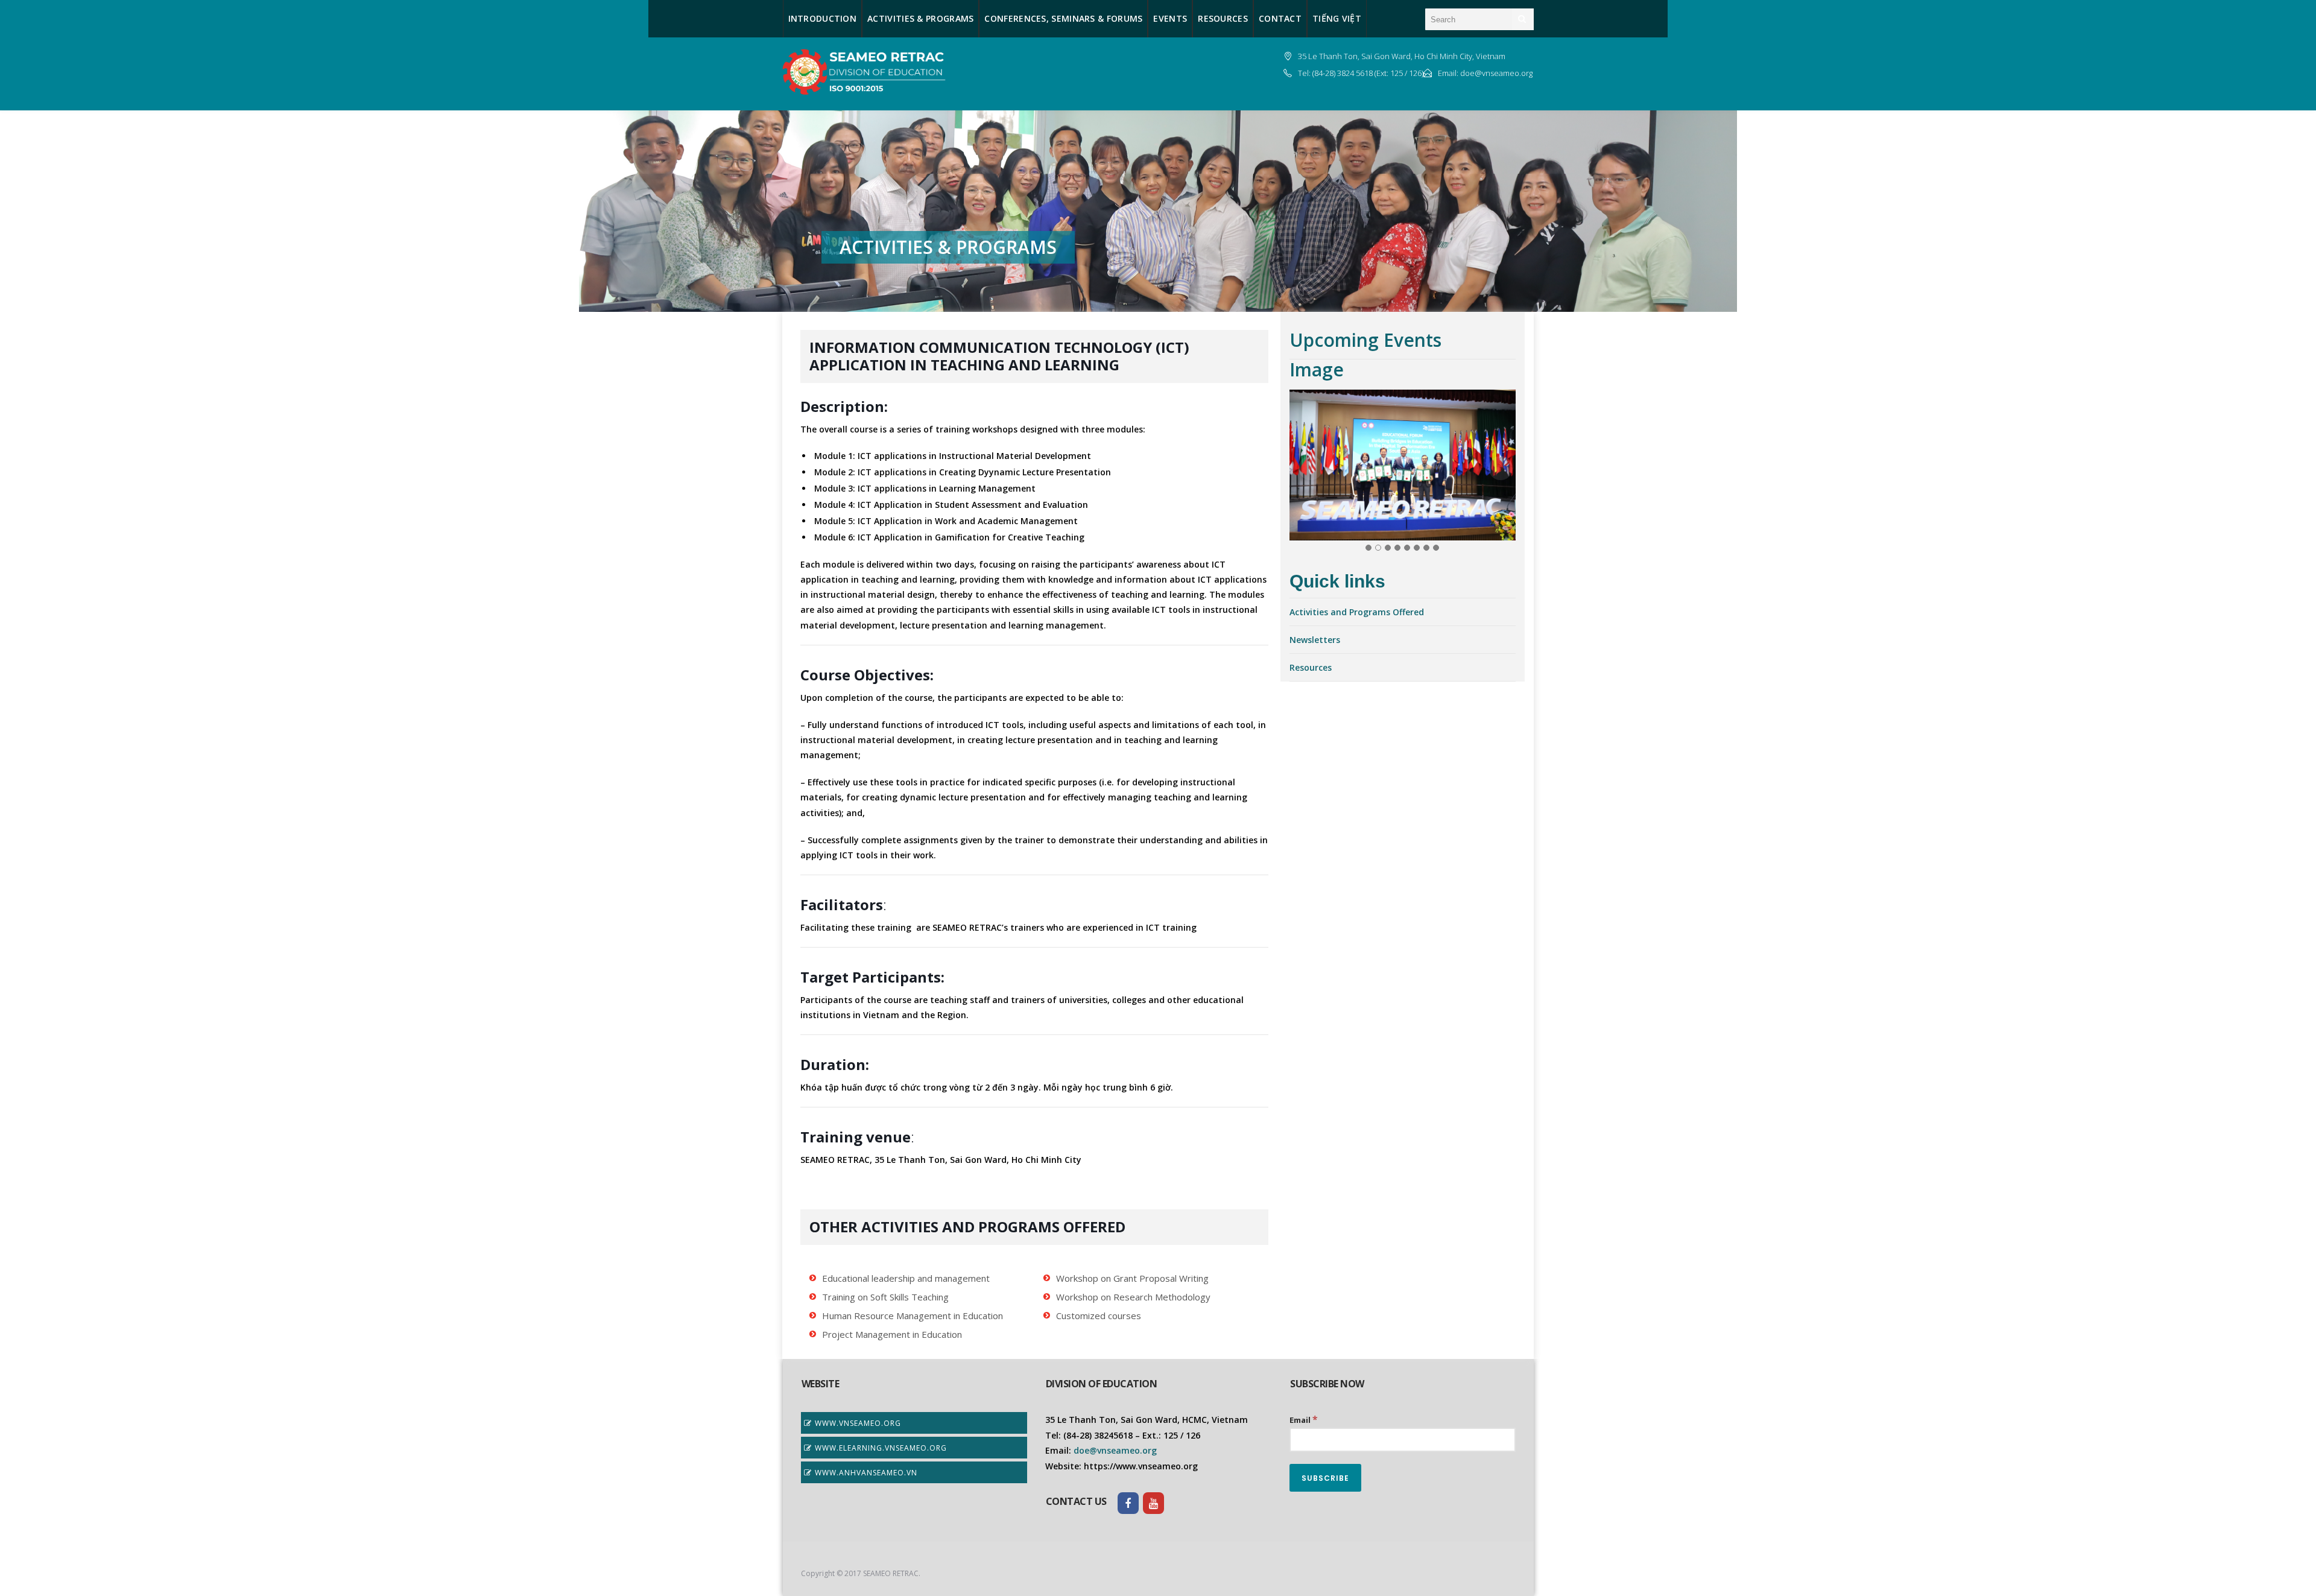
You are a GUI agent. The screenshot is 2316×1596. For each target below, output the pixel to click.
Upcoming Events (1365, 340)
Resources (1311, 667)
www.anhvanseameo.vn (866, 1473)
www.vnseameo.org (858, 1423)
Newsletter (1313, 640)
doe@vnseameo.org (1114, 1450)
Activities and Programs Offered (1357, 612)
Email (1304, 1419)
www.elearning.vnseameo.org (881, 1448)
